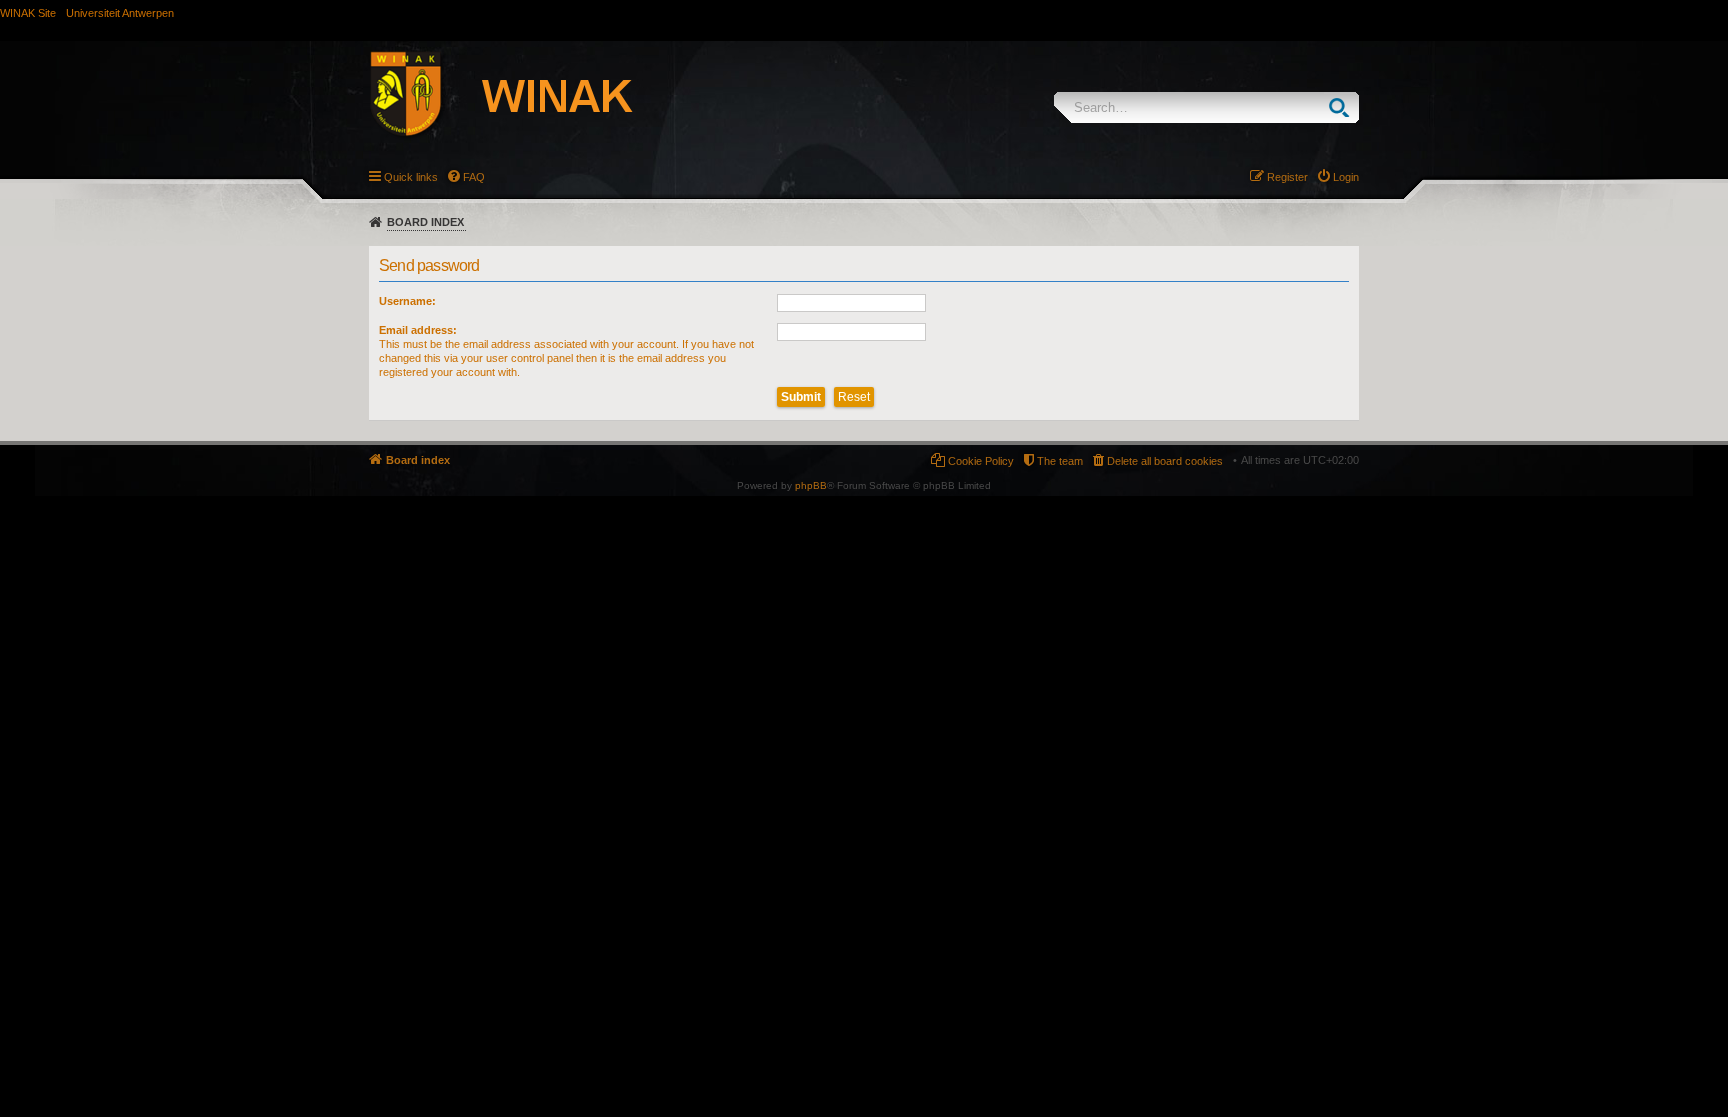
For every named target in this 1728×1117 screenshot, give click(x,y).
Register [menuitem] (1287, 177)
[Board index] (523, 97)
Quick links (411, 177)
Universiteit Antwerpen (120, 13)
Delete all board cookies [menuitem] (1165, 461)
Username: (407, 301)
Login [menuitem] (1346, 177)
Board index (425, 222)
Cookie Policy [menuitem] (981, 461)
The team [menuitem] (1060, 461)
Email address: (418, 330)
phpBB (811, 485)
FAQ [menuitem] (474, 177)
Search (1343, 107)
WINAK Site (28, 13)
